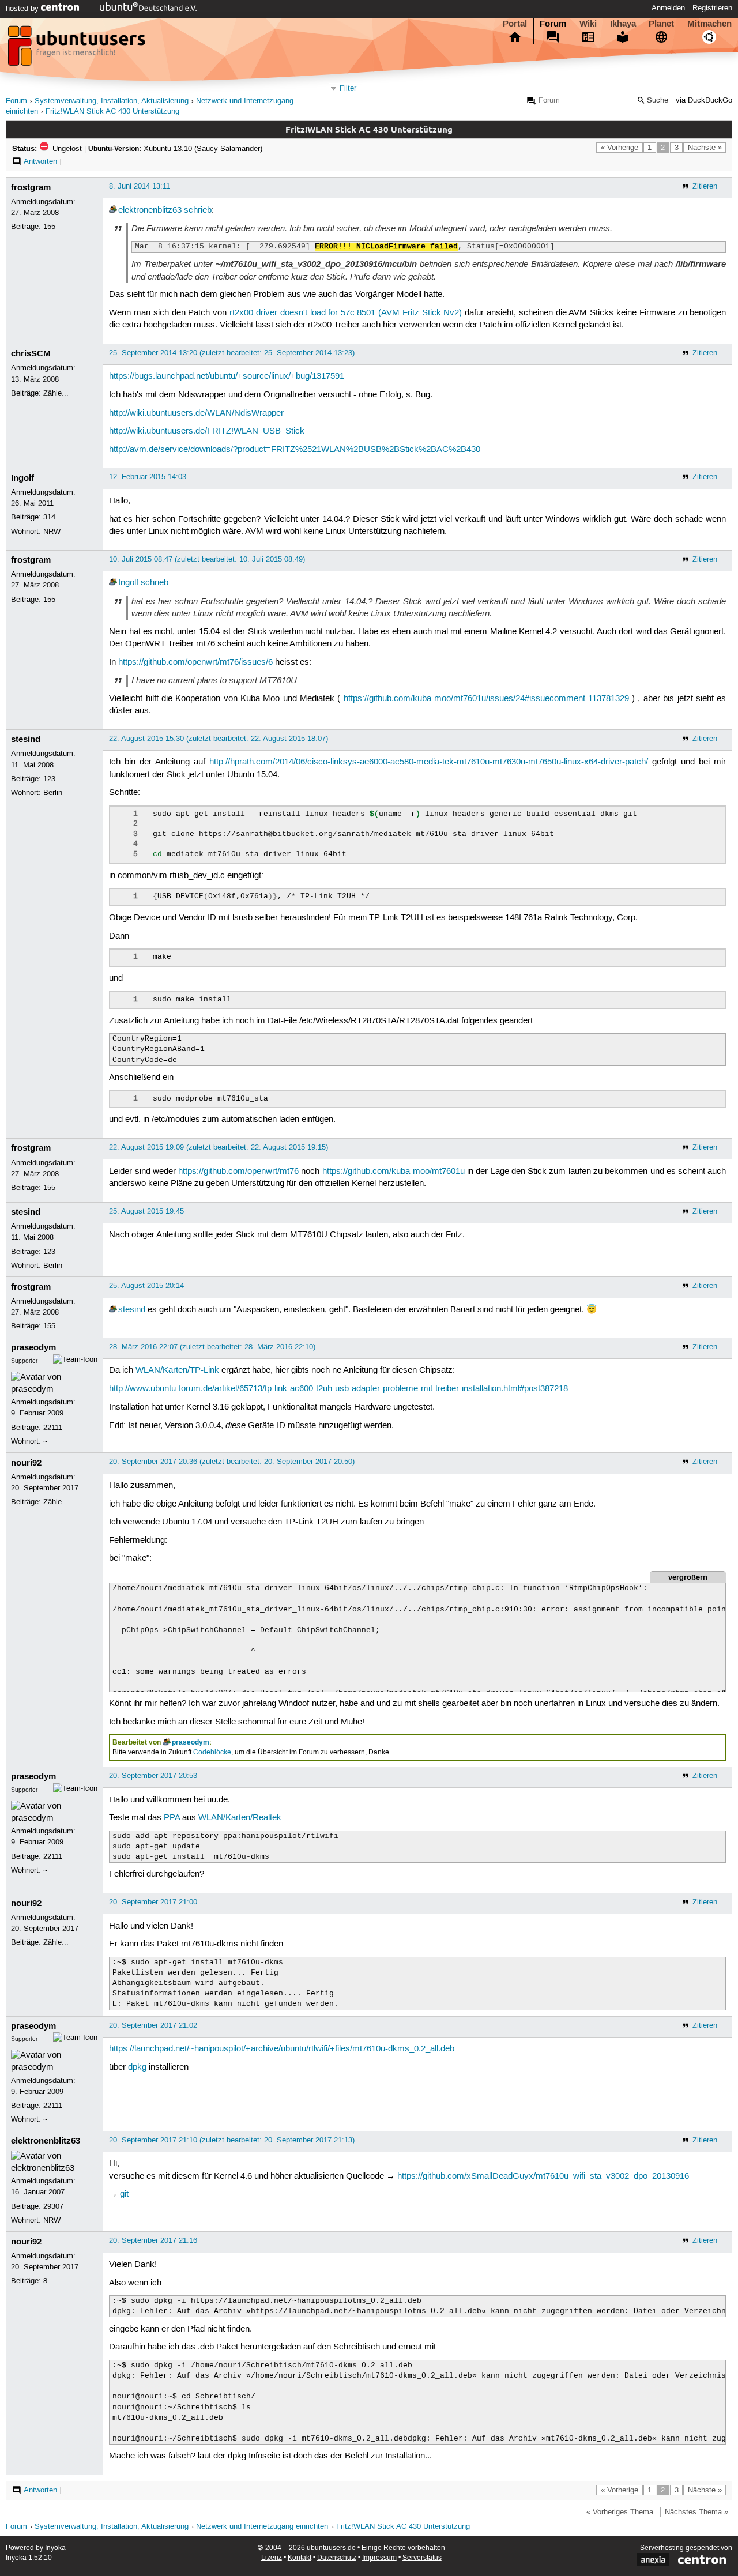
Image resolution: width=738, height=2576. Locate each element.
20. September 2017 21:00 (153, 1902)
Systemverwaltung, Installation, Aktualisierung (112, 101)
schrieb (198, 210)
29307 (53, 2206)
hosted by (23, 9)
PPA (172, 1818)
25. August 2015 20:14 (146, 1286)
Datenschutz (337, 2558)
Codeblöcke (212, 1752)
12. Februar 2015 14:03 (148, 477)
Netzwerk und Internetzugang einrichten (262, 2527)
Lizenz (272, 2558)
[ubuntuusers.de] (78, 49)
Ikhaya (623, 24)
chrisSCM (31, 353)
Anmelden (668, 8)
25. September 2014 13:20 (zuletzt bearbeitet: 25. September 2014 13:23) (232, 353)
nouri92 (26, 1463)
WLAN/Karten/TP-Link (177, 1370)
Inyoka (55, 2548)
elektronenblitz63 (150, 210)
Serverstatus (422, 2558)
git (124, 2194)
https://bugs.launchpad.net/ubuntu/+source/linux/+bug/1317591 (227, 376)
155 (49, 227)
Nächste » (705, 148)
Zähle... (56, 393)
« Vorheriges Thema (620, 2512)
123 (49, 779)
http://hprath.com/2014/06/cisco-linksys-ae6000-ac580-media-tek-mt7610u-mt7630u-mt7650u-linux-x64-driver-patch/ (429, 762)
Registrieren (712, 8)
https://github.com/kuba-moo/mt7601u (394, 1172)
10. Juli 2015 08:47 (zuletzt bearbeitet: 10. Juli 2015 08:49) (207, 559)
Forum (553, 24)
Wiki (588, 24)
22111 (53, 1428)
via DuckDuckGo (704, 101)
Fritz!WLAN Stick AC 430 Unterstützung (112, 112)
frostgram (31, 187)
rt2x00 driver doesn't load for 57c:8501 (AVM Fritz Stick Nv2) (346, 313)
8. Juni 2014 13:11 (140, 186)
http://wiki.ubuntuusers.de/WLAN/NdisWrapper (196, 413)
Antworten (40, 161)
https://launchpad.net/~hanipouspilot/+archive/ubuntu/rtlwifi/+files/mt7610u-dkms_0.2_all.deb (282, 2049)
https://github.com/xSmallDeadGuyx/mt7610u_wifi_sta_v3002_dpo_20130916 (543, 2176)
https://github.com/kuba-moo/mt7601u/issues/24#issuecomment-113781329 (486, 699)
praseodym (33, 1347)
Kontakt (300, 2558)
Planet (661, 24)
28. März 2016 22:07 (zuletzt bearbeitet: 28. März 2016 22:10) (212, 1347)
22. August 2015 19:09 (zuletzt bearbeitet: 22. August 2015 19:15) (219, 1147)
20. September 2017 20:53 (153, 1776)
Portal (515, 24)
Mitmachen (709, 24)
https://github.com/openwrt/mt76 (238, 1172)
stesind (26, 739)
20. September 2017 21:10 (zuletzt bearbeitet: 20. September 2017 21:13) (232, 2140)
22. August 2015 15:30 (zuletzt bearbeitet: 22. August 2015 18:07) (219, 739)
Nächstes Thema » (696, 2512)
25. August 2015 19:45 (146, 1211)
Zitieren (705, 186)
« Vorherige (620, 148)
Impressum (379, 2558)
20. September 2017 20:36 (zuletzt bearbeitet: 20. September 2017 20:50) (232, 1462)
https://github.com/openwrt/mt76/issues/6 (195, 662)
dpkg (137, 2067)
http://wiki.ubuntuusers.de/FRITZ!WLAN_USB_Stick (207, 431)
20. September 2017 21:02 (153, 2025)
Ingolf (22, 478)
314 (49, 517)
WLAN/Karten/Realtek (240, 1818)
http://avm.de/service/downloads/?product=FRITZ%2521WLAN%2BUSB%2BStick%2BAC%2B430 (295, 450)
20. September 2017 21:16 (153, 2240)
